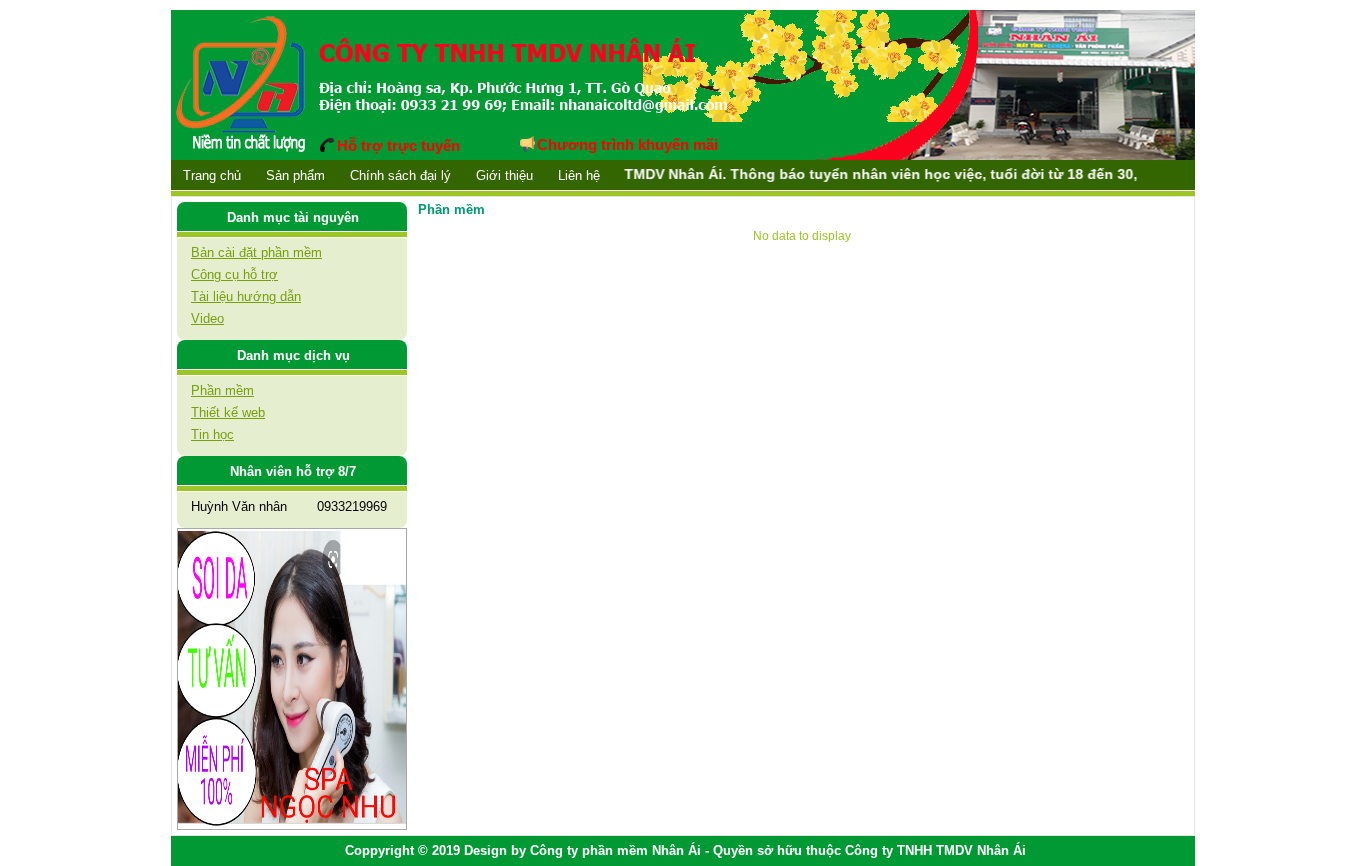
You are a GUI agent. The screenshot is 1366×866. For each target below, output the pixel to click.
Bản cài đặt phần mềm (256, 252)
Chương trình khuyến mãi (627, 144)
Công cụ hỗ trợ (234, 274)
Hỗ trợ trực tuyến (398, 145)
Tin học (212, 434)
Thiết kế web (228, 412)
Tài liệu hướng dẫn (246, 296)
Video (207, 318)
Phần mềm (222, 390)
